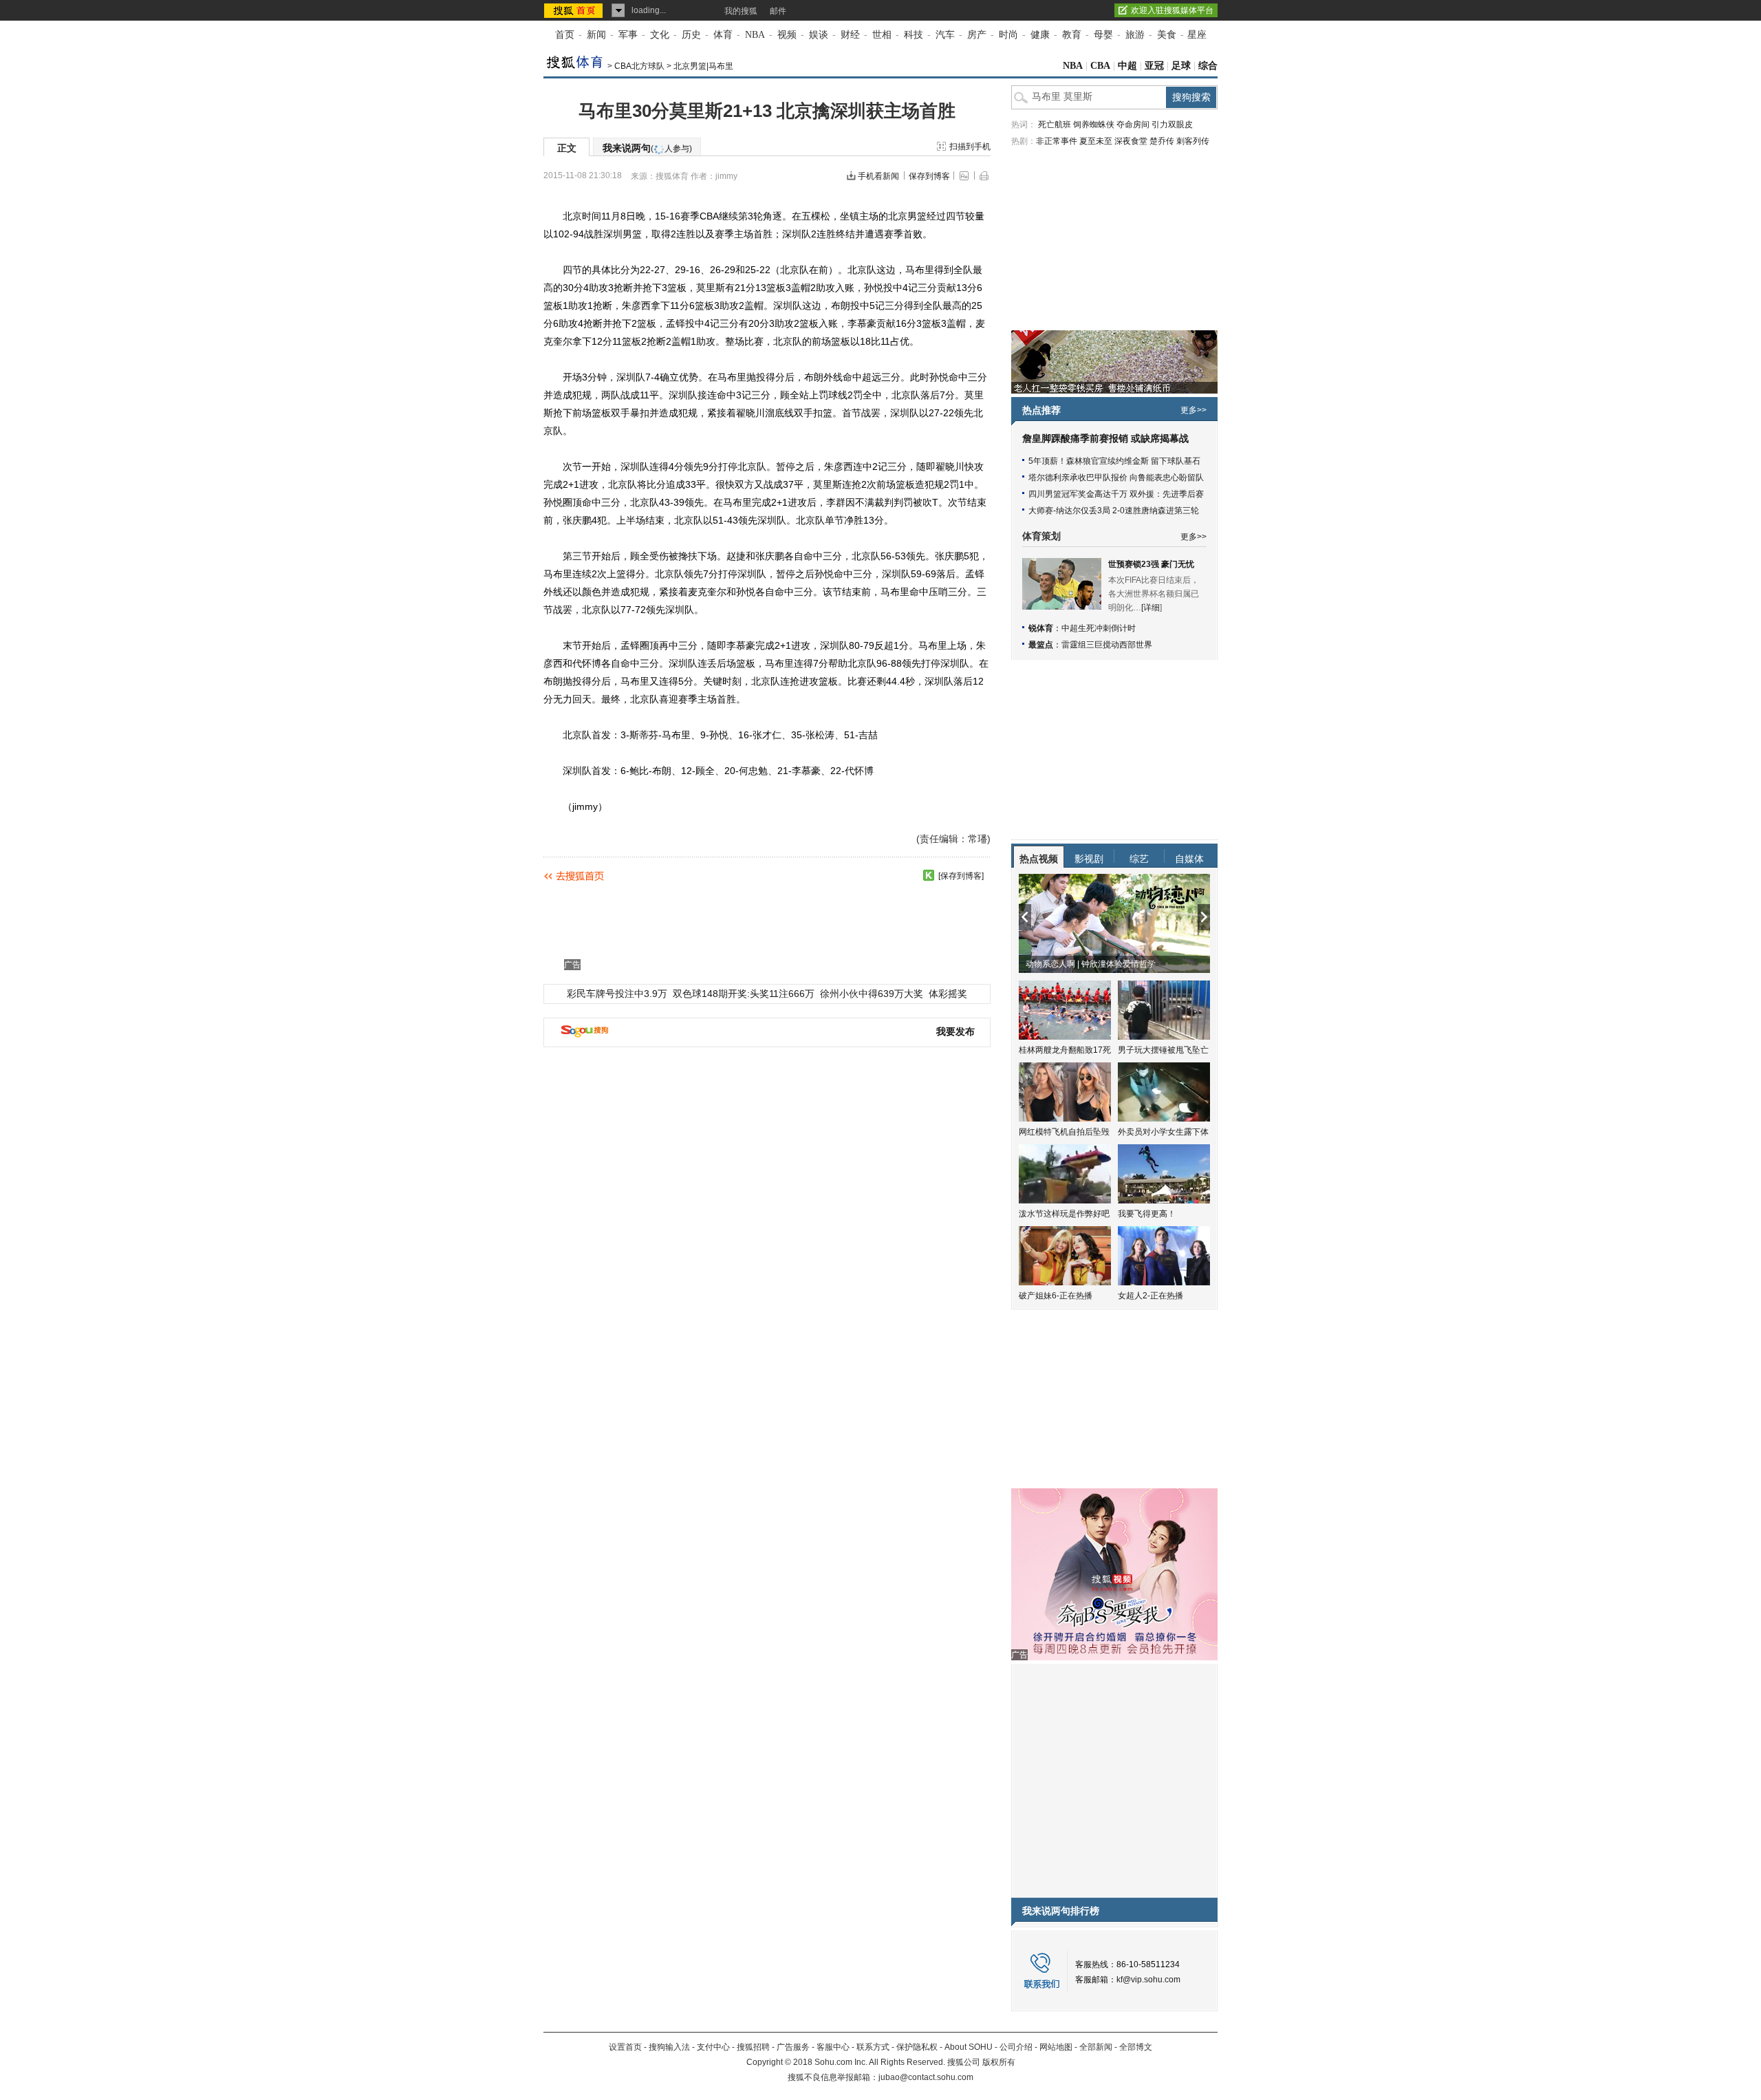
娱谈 (819, 35)
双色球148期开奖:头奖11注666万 (744, 994)
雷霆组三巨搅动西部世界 (1107, 645)
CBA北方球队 (639, 66)
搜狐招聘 (753, 2047)
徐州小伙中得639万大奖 (872, 994)
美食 (1167, 35)
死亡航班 (1055, 125)
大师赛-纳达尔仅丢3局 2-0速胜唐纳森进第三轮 (1114, 511)
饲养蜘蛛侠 (1094, 125)
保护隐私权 (917, 2047)
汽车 (945, 35)
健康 (1040, 35)
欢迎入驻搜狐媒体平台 (1172, 10)
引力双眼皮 (1172, 125)
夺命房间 (1133, 125)
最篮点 (1041, 645)
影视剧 (1089, 859)
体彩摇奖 (948, 994)
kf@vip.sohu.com (1148, 1980)
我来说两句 (647, 148)
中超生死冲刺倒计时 (1099, 628)
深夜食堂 (1131, 141)
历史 (691, 35)
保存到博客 (929, 176)
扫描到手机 (970, 147)
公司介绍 (1016, 2047)
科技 (914, 35)
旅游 (1135, 35)
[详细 (1150, 608)
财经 (850, 35)
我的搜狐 (741, 11)
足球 (1181, 66)
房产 (977, 35)
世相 (882, 35)
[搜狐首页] (575, 10)
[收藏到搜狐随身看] (929, 875)
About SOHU (969, 2047)
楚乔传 (1162, 141)
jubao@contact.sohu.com (926, 2077)
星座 (1197, 35)
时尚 (1008, 35)
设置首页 (625, 2047)
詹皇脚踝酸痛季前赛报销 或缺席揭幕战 (1105, 439)
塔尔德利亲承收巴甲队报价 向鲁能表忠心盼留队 (1116, 478)
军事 (628, 35)
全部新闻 (1096, 2047)
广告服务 (793, 2047)
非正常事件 (1057, 141)
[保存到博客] (961, 876)
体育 (723, 35)
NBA (755, 35)
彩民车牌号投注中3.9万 (617, 994)
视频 (787, 35)
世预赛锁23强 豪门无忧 (1151, 564)
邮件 (778, 11)
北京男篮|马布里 (703, 66)
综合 (1208, 66)
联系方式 (873, 2047)
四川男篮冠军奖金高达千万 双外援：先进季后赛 (1116, 494)
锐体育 (1041, 628)
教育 (1072, 35)
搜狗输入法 (669, 2047)
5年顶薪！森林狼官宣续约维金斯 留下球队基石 (1114, 461)
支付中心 (713, 2047)
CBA (1100, 66)
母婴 (1103, 35)
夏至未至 (1096, 141)
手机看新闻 (878, 176)
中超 (1127, 66)
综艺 (1139, 859)
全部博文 (1136, 2047)
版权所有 (999, 2062)
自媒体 (1189, 859)
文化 (660, 35)
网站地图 (1056, 2047)
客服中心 (833, 2047)
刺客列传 (1193, 141)
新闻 (596, 35)
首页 (565, 35)
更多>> (1193, 410)
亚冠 (1154, 66)
